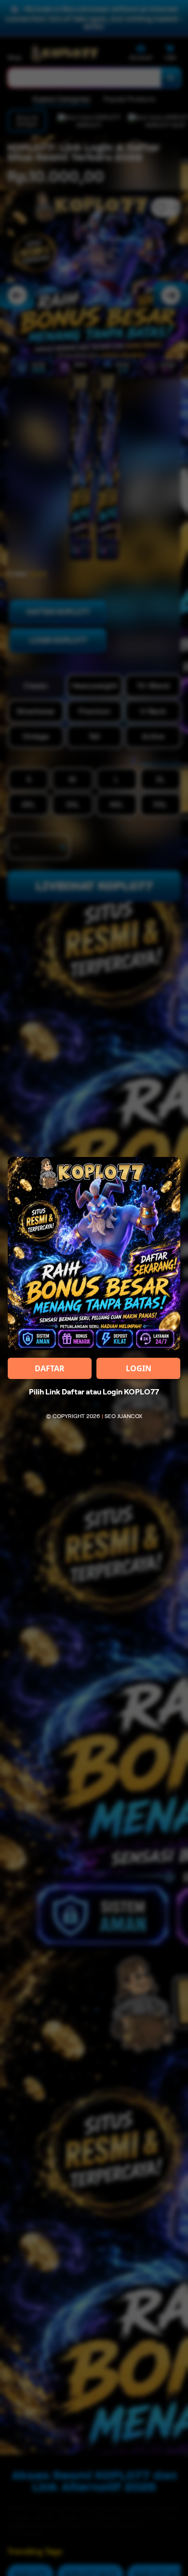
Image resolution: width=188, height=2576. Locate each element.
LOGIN (139, 1368)
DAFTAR (50, 1368)
